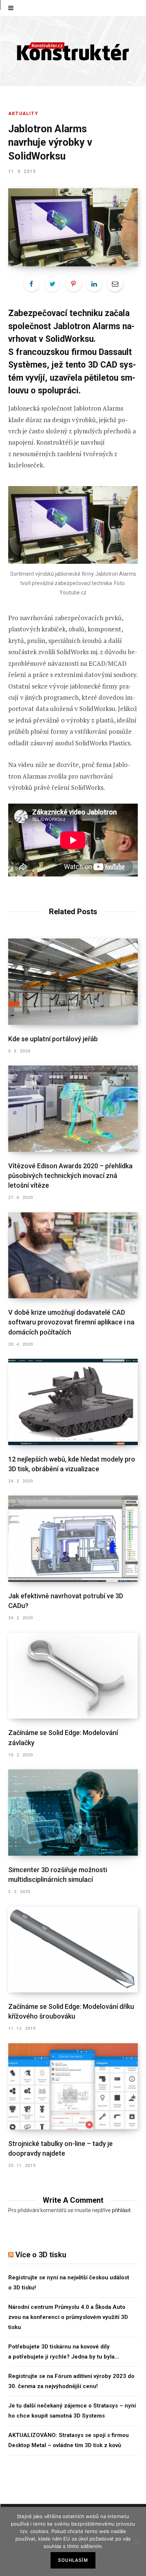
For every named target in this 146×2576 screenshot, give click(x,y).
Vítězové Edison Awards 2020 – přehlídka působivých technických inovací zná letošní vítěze (70, 1176)
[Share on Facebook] (31, 284)
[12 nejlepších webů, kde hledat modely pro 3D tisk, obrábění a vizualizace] (73, 1402)
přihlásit (121, 2210)
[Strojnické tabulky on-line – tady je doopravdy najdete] (73, 2086)
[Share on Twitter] (52, 284)
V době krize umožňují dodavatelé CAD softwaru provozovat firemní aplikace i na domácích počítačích (71, 1322)
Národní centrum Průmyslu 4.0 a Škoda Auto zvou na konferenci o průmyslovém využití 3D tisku (68, 2317)
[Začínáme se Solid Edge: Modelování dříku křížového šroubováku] (73, 1950)
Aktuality (23, 114)
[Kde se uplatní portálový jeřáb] (73, 982)
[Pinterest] (73, 284)
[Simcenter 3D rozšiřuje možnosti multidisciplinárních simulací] (73, 1813)
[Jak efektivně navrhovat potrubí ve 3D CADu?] (73, 1539)
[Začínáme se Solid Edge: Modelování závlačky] (73, 1676)
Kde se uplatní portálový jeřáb (53, 1039)
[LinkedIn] (94, 284)
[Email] (115, 284)
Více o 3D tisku (41, 2255)
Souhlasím (73, 2560)
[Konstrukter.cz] (73, 51)
